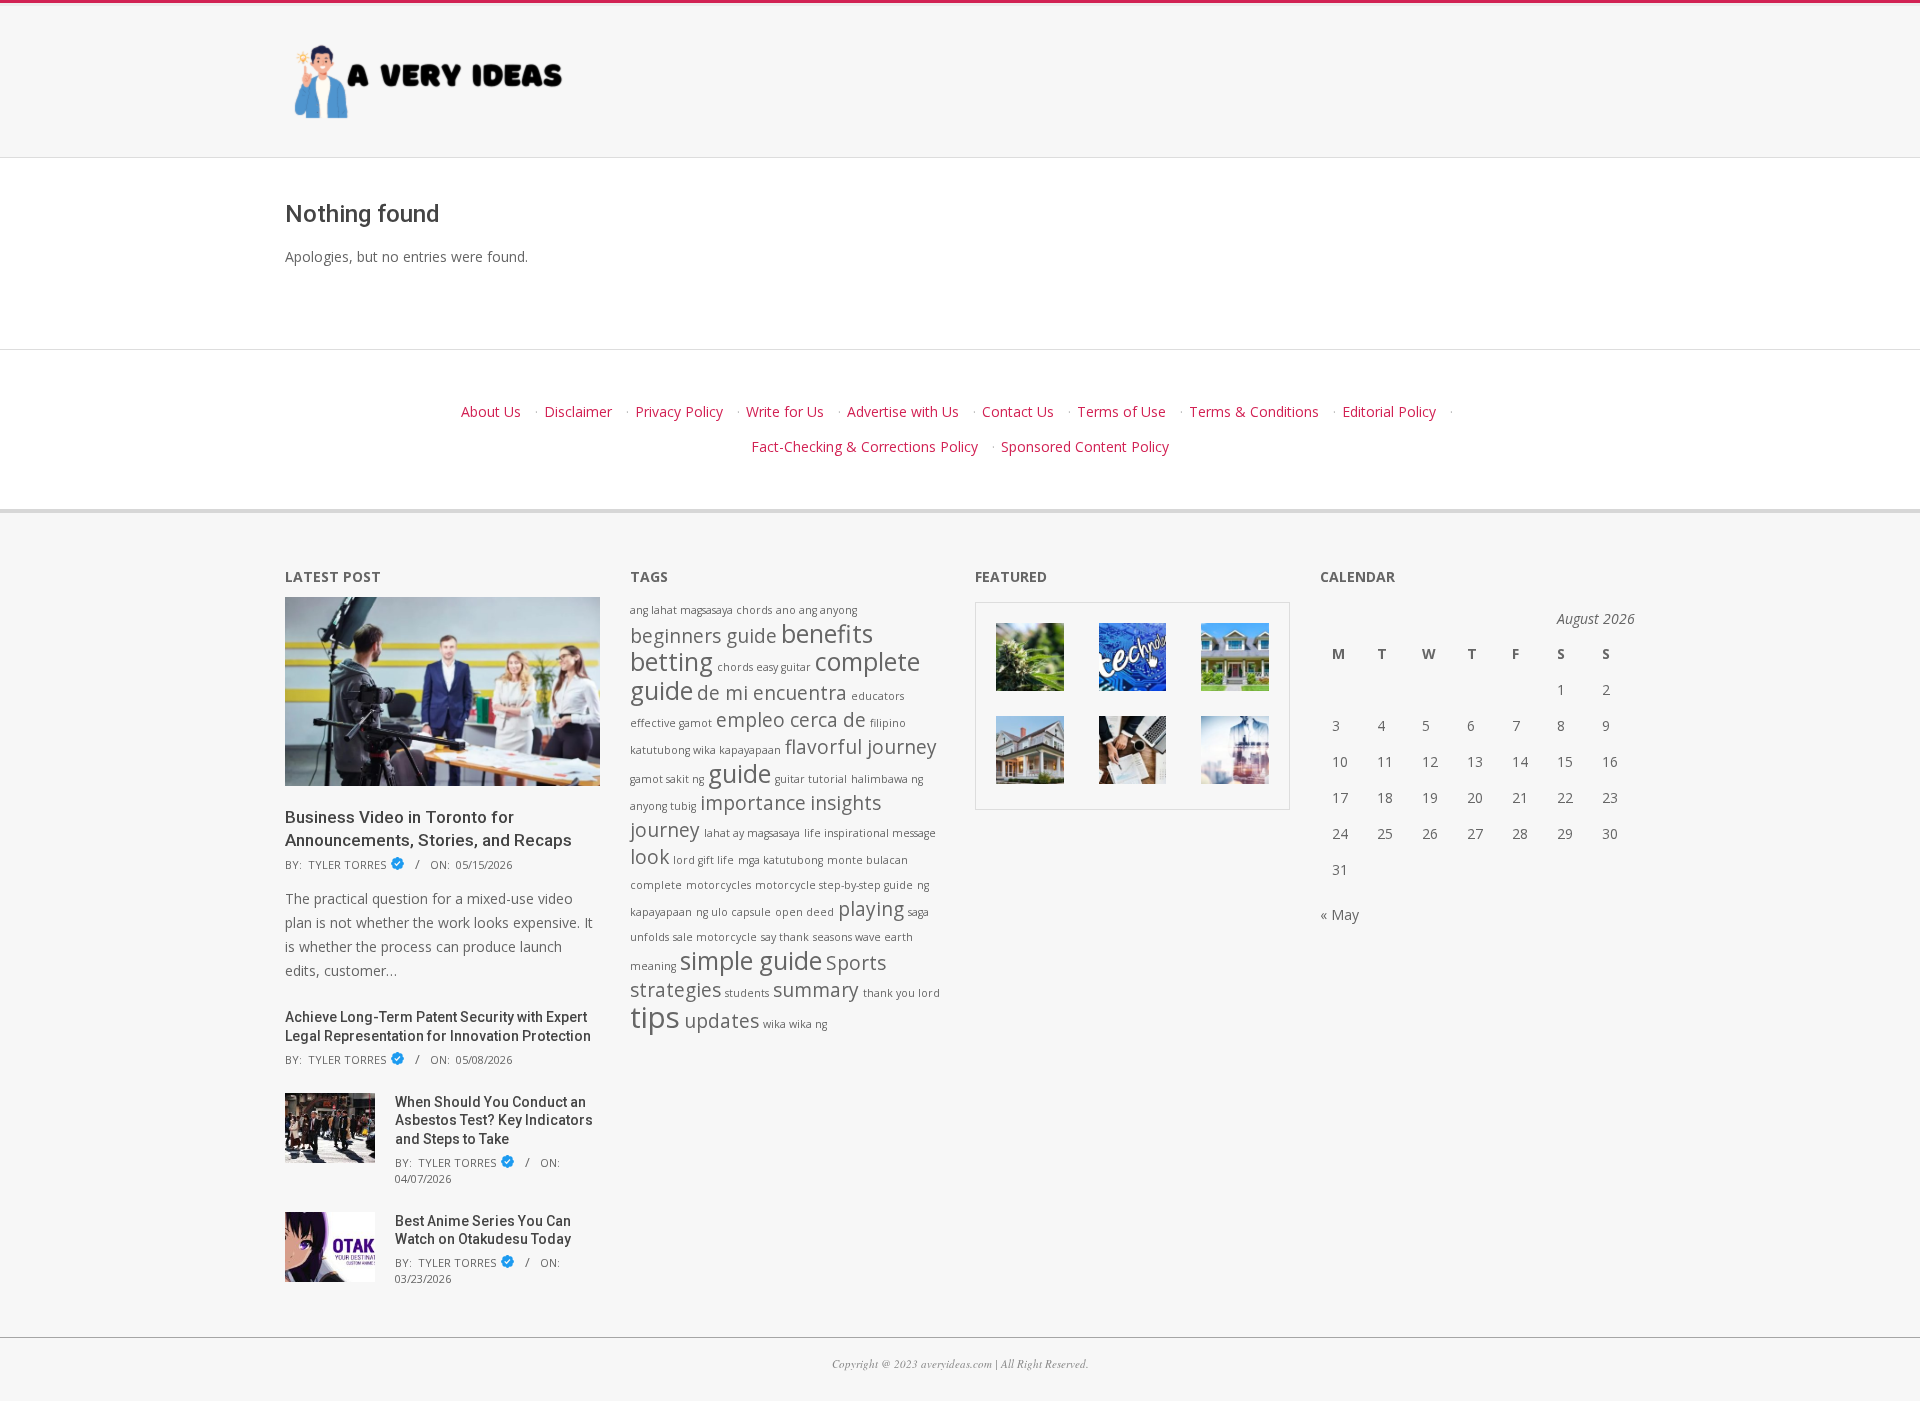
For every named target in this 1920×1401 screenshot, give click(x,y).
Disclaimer (578, 411)
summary (816, 990)
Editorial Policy (1389, 411)
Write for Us (785, 411)
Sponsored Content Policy (1085, 446)
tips (655, 1017)
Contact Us (1018, 411)
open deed (804, 912)
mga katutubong (780, 860)
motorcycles (718, 885)
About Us (491, 411)
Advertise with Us (903, 411)
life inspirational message (870, 833)
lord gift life (703, 860)
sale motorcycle (715, 937)
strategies (675, 990)
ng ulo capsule (733, 912)
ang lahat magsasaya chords (701, 610)
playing (871, 909)
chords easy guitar (764, 667)
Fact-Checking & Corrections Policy (864, 446)
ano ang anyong (816, 610)
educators (877, 696)
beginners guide (703, 636)
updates (721, 1021)
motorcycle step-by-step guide (834, 885)
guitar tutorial (811, 779)
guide (739, 773)
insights (845, 803)
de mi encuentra (772, 693)
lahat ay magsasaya (752, 833)
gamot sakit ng (667, 779)
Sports (856, 963)
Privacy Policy (679, 411)
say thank (785, 937)
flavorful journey (861, 747)
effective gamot (671, 723)
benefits (827, 633)
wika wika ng (795, 1024)
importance (753, 803)
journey (665, 830)
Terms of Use (1121, 411)
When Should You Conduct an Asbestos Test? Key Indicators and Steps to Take (494, 1120)
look (649, 857)
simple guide (751, 960)
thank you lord (901, 993)
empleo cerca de (791, 720)
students (747, 993)
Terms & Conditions (1254, 411)
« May (1339, 914)
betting (671, 661)
